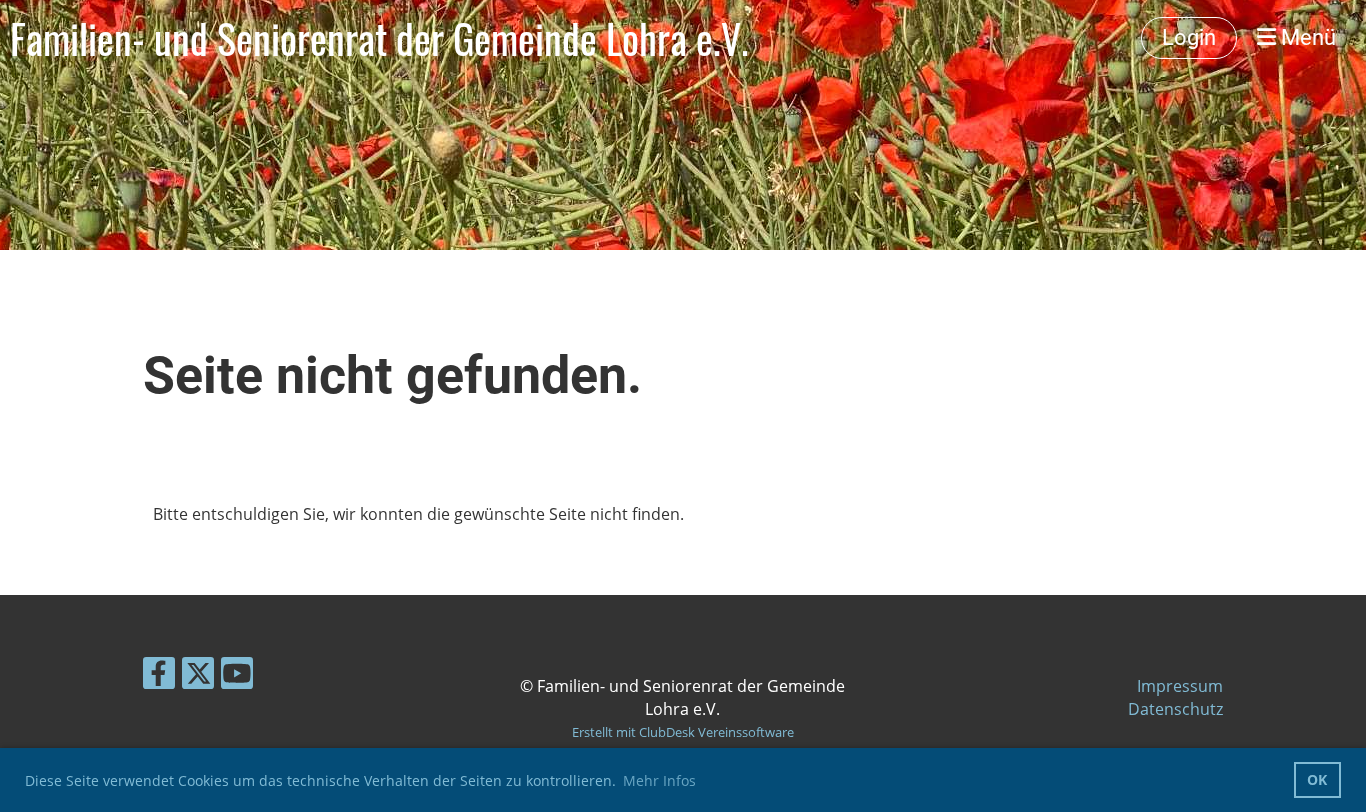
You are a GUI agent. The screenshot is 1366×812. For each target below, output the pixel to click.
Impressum (1180, 686)
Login (1189, 37)
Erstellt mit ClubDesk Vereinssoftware (683, 732)
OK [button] (1317, 779)
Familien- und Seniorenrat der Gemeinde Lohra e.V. (379, 38)
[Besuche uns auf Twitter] (198, 676)
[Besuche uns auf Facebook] (159, 676)
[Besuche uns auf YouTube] (237, 676)
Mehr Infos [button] (659, 780)
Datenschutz (1175, 709)
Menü (1306, 37)
